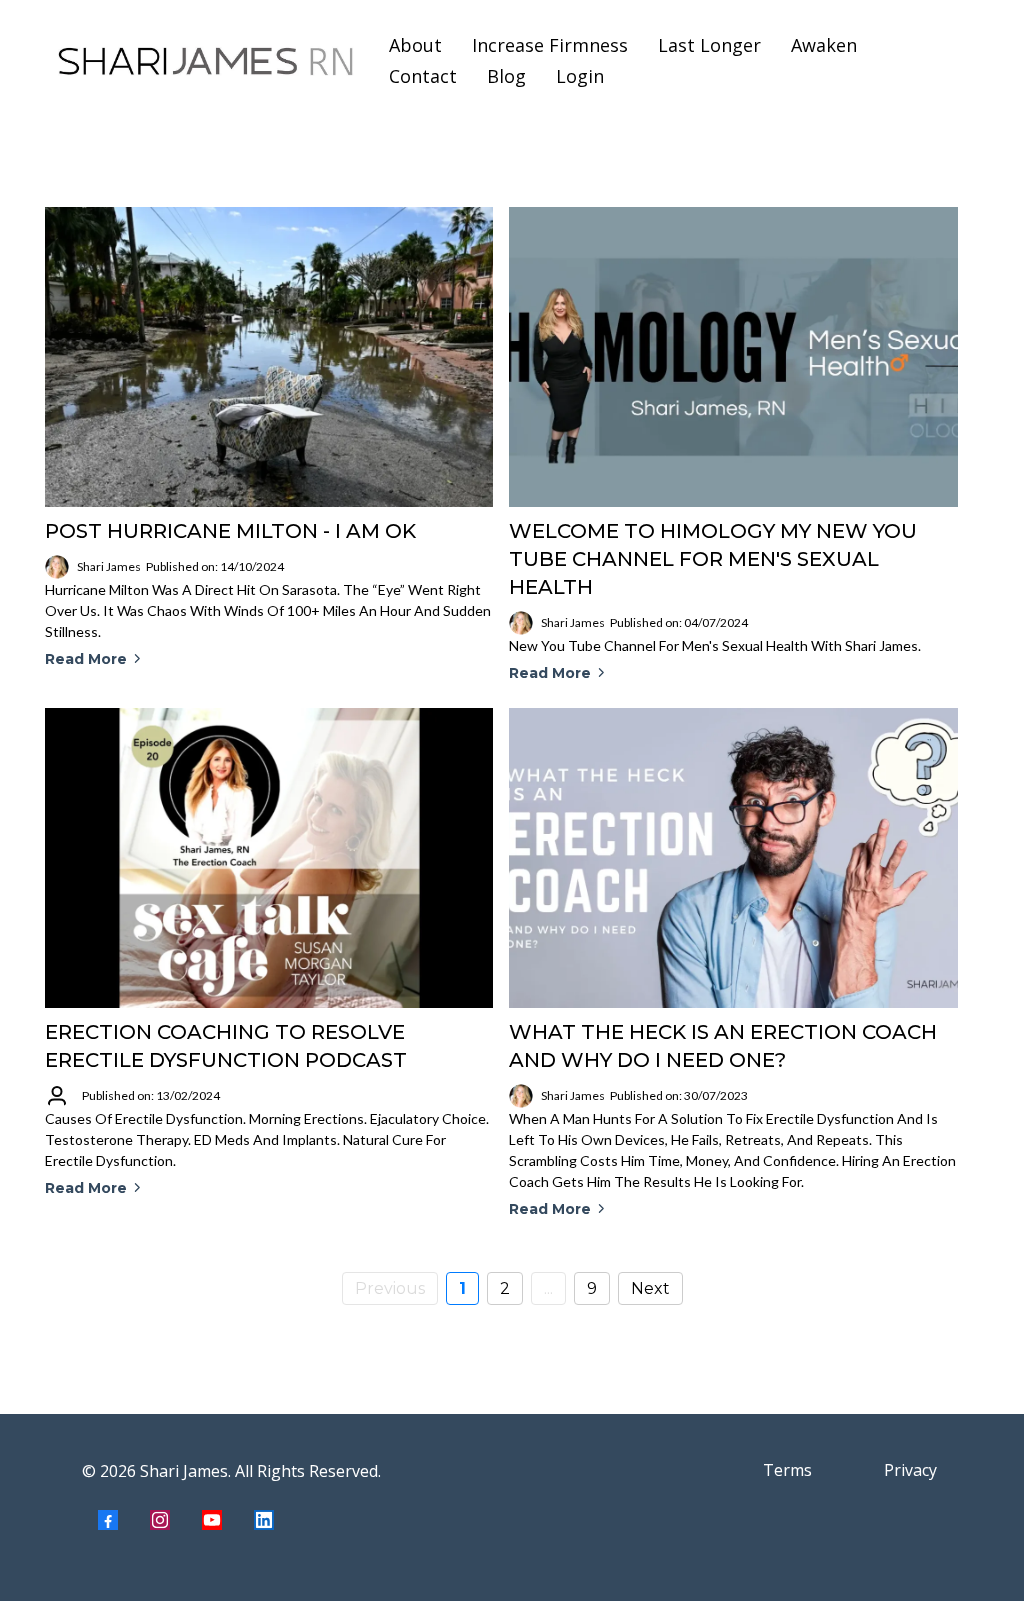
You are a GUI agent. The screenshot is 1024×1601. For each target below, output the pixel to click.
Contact (423, 76)
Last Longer (709, 45)
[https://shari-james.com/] (206, 61)
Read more (86, 659)
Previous (390, 1288)
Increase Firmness (550, 45)
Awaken (824, 45)
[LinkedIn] (264, 1520)
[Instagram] (160, 1520)
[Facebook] (108, 1520)
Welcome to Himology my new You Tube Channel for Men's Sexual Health (713, 559)
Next (650, 1288)
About (415, 45)
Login (580, 76)
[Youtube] (212, 1520)
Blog (506, 76)
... (548, 1288)
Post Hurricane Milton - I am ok (230, 531)
